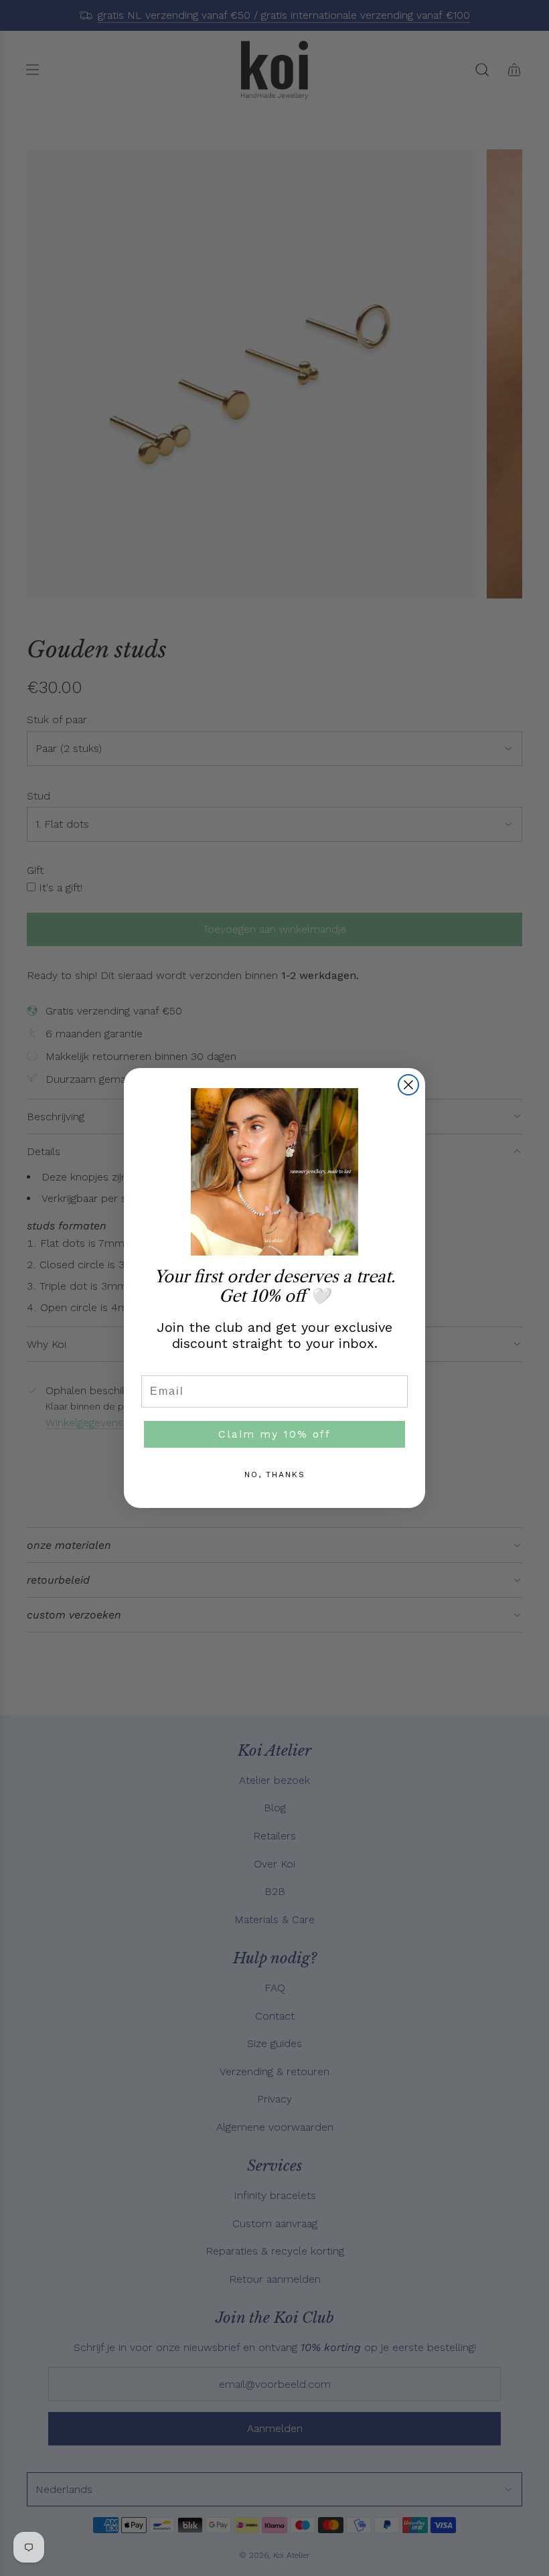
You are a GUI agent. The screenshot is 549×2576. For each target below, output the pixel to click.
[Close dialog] (408, 1085)
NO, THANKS (275, 1474)
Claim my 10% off (274, 1434)
